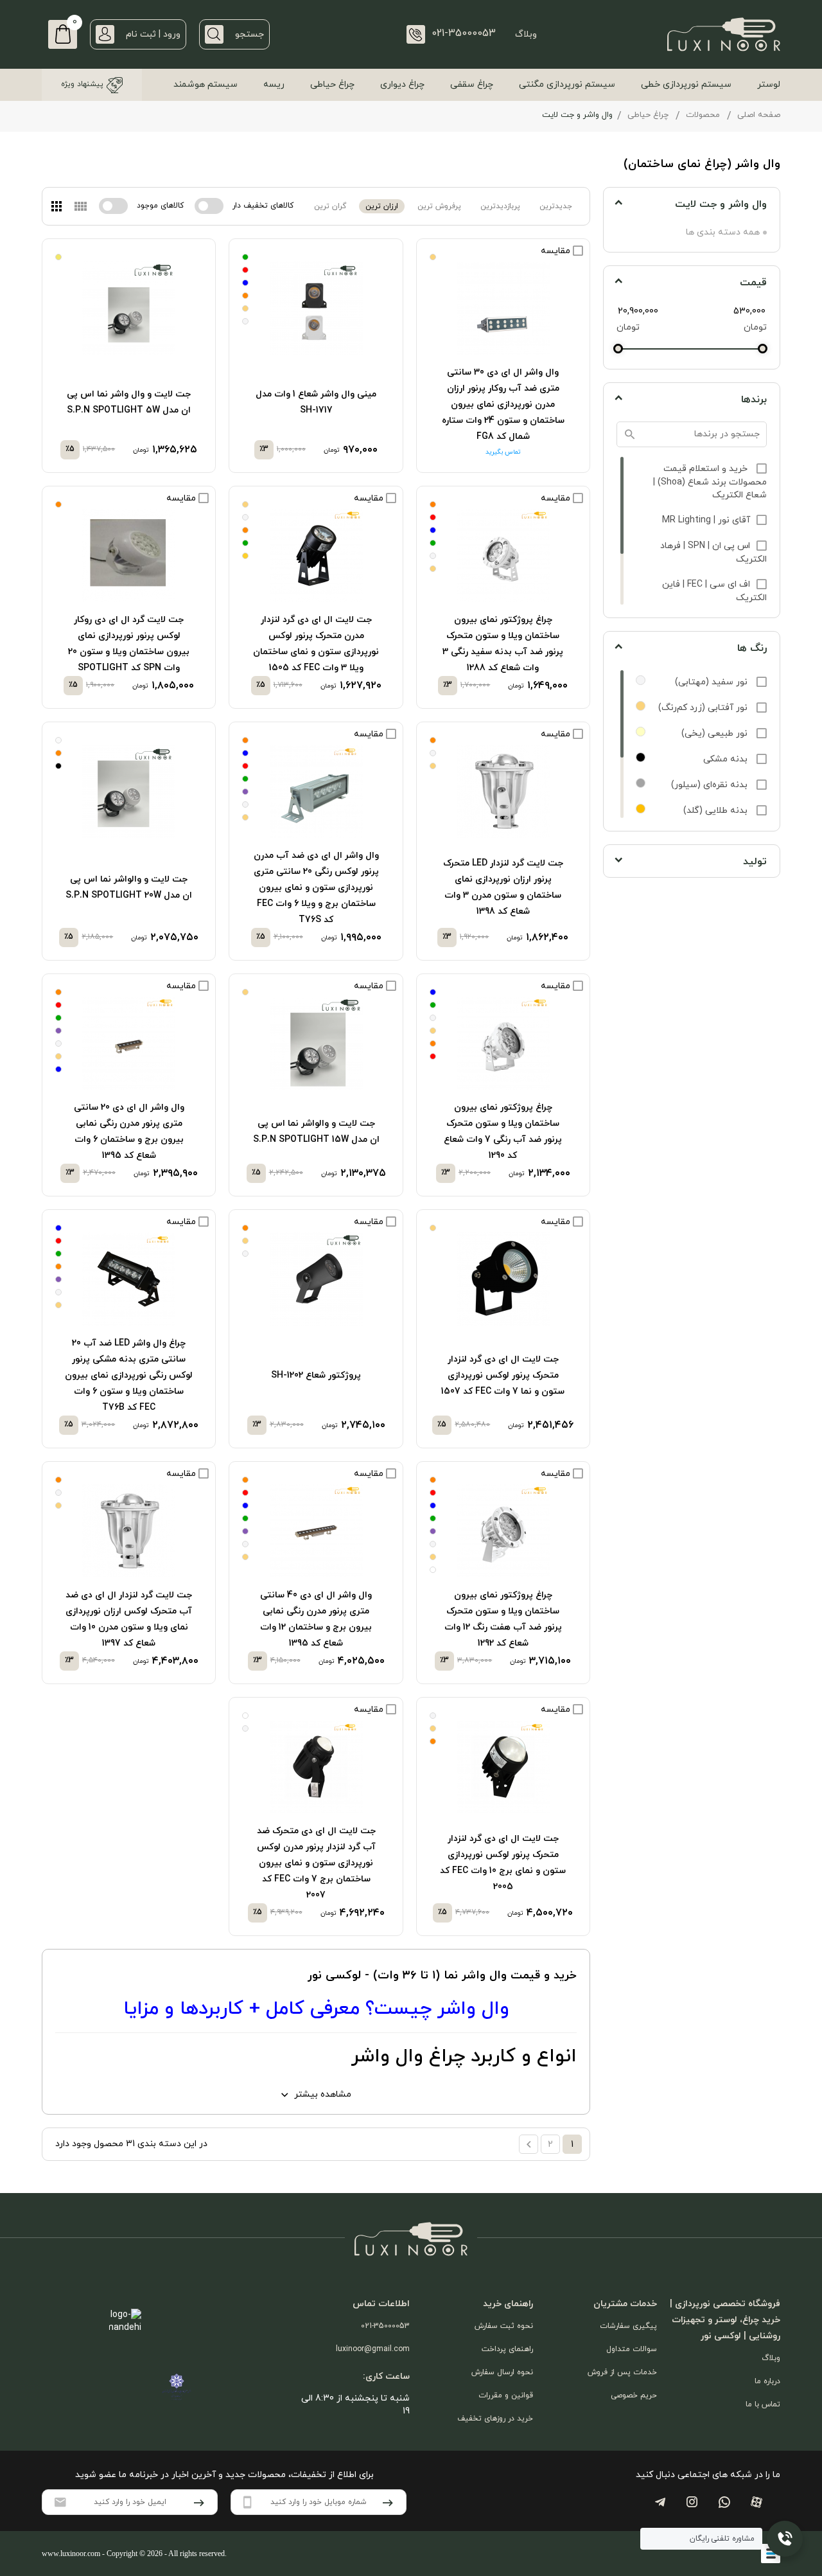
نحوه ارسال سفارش (502, 2372)
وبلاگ (526, 34)
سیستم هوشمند (205, 84)
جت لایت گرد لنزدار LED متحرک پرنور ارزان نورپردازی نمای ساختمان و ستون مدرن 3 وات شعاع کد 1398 (503, 887)
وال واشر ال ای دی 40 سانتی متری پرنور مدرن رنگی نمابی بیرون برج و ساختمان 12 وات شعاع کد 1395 (316, 1619)
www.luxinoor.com (71, 2554)
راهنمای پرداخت (507, 2349)
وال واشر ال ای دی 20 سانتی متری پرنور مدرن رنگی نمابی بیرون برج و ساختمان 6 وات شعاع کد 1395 (129, 1132)
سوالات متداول (632, 2349)
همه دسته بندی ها (723, 232)
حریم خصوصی (634, 2395)
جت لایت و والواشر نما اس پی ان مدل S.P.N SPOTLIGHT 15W (316, 1132)
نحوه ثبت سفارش (504, 2326)
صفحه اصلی (759, 115)
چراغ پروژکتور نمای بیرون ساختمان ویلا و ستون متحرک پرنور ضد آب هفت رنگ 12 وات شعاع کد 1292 (503, 1619)
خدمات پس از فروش (622, 2372)
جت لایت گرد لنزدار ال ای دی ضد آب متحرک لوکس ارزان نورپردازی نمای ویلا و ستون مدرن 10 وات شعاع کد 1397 (129, 1619)
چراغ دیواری (402, 84)
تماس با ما (763, 2404)
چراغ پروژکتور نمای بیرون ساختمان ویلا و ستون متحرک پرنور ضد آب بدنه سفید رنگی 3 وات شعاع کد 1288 (503, 644)
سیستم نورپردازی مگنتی (567, 84)
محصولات (703, 115)
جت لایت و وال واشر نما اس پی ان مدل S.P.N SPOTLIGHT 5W (129, 402)
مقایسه (557, 251)
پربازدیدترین (500, 206)
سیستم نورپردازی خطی (686, 84)
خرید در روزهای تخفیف (495, 2419)
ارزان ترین (382, 206)
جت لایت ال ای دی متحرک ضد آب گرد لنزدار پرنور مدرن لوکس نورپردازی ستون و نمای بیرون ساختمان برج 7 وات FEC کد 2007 (316, 1863)
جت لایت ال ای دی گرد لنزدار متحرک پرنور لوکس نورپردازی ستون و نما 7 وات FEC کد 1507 (503, 1375)
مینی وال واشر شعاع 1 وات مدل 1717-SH (316, 402)
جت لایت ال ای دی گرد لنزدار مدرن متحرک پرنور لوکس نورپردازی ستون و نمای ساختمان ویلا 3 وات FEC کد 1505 (316, 644)
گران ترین (330, 206)
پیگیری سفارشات (628, 2326)
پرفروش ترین (439, 206)
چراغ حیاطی (332, 84)
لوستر (769, 84)
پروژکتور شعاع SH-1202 (316, 1375)
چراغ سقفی (472, 84)
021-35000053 (385, 2326)
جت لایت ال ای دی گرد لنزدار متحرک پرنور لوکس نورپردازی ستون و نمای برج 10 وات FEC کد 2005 (503, 1863)
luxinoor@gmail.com (373, 2349)
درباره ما (767, 2381)
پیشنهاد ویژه (82, 84)
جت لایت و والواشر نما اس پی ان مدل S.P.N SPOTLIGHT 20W (129, 887)
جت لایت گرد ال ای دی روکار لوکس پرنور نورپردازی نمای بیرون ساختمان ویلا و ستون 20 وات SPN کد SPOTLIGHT (129, 644)
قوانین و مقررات (506, 2395)
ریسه (274, 84)
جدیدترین (556, 206)
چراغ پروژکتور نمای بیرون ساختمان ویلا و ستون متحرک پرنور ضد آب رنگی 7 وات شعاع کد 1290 (503, 1132)
